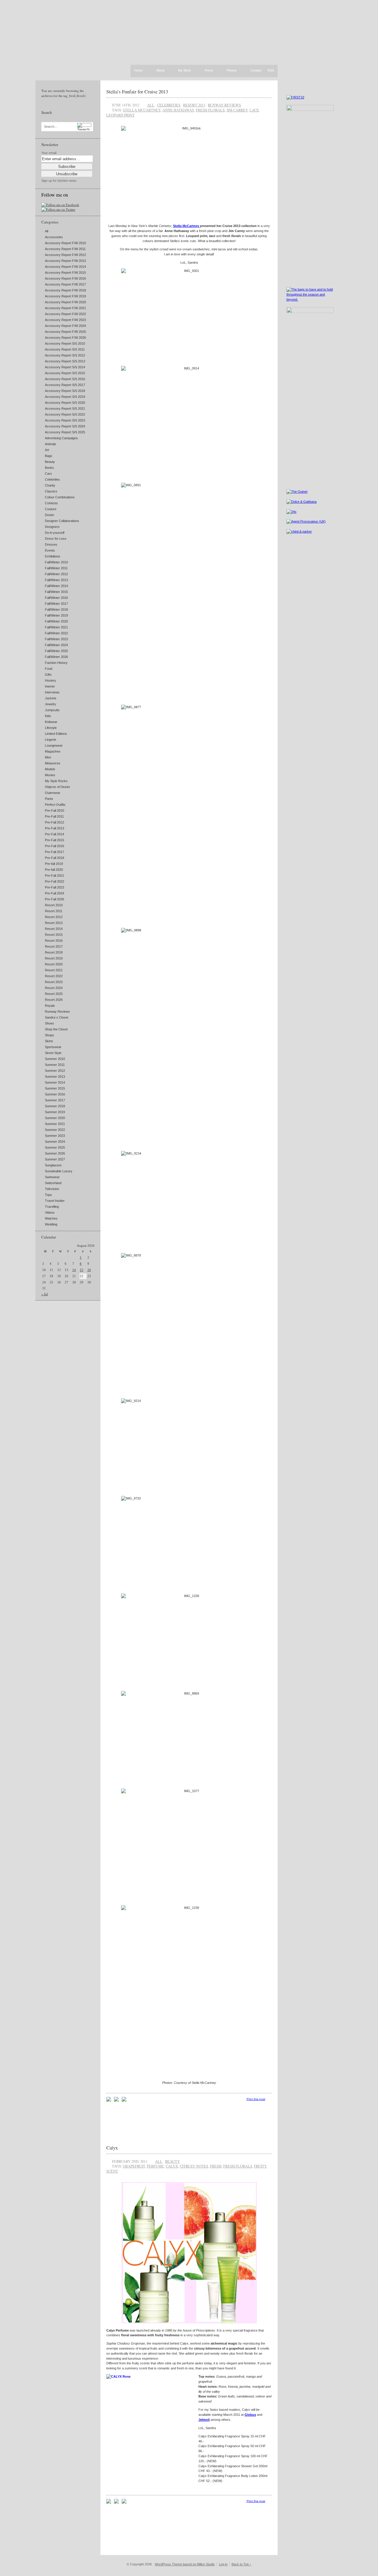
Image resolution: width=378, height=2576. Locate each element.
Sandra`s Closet (57, 1017)
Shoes (49, 1023)
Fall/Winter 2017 (56, 604)
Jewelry (50, 704)
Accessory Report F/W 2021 (65, 308)
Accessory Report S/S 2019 (65, 397)
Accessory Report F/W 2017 (65, 284)
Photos (232, 71)
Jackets (51, 698)
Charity (50, 485)
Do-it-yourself (55, 533)
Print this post (256, 2099)
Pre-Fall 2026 (54, 899)
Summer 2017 (55, 1100)
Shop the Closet (56, 1029)
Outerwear (53, 793)
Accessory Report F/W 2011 (65, 249)
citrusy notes (194, 2166)
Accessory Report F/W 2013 (65, 261)
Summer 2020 (55, 1118)
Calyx (112, 2148)
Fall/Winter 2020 (56, 621)
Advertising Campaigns (61, 438)
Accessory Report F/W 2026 (65, 338)
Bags (49, 456)
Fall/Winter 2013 (56, 580)
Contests (51, 503)
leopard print (120, 115)
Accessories (54, 237)
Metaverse (53, 763)
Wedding (51, 1224)
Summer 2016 (55, 1094)
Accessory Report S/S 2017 (65, 385)
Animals (50, 444)
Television (52, 1189)
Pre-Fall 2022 (54, 881)
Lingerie (50, 740)
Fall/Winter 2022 (56, 633)
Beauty (50, 462)
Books (49, 468)
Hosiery (50, 680)
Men (48, 757)
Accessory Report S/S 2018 (65, 391)
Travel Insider (55, 1201)
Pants (49, 799)
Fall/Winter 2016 (56, 598)
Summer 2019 (55, 1112)
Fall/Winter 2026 (56, 657)
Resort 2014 (54, 929)
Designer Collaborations (62, 521)
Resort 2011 (54, 911)
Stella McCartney (142, 110)
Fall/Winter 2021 (56, 627)
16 (89, 1270)
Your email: (49, 153)
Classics (51, 491)
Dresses (51, 544)
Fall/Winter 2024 (56, 645)
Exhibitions (53, 556)
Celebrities (52, 479)
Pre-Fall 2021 (54, 876)
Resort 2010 (54, 905)
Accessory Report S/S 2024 (65, 426)
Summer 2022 (55, 1130)
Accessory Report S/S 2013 (65, 361)
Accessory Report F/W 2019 (65, 296)
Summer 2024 (55, 1142)
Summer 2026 (55, 1153)
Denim (49, 515)
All (47, 231)
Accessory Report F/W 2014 (65, 267)
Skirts (49, 1041)
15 (82, 1270)
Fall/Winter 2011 (56, 568)
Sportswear (53, 1047)
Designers (52, 527)
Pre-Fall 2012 (54, 822)
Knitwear (51, 722)
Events (50, 550)
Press (209, 71)
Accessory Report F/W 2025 (65, 332)
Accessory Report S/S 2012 (65, 355)
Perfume (155, 2166)
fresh (216, 2166)
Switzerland (53, 1183)
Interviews (52, 692)
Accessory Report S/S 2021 (65, 408)
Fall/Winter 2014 (56, 586)
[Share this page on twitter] (124, 2100)
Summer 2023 (55, 1136)
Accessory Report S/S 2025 (65, 432)
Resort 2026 (54, 1000)
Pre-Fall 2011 (54, 816)
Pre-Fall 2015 (54, 840)
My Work (185, 71)
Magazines (53, 751)
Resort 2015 (54, 935)
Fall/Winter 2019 (56, 615)
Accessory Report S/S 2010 (65, 343)
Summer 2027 (55, 1159)
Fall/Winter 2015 (56, 592)
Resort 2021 (54, 970)
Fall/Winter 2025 (56, 651)
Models (50, 769)
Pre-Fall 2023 (54, 887)
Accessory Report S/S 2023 (65, 420)
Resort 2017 (54, 946)
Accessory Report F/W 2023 (65, 320)
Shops (49, 1035)
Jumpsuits (52, 710)
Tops (48, 1195)
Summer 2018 (55, 1106)
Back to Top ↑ (241, 2564)
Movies (50, 775)
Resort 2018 (54, 952)
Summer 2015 (55, 1088)
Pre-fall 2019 (54, 864)
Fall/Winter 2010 (56, 562)
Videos (50, 1212)
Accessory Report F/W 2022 (65, 314)
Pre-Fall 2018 (54, 858)
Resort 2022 (54, 976)
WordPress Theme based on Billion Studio (185, 2564)
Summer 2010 (55, 1059)
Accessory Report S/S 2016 (65, 379)
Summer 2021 (55, 1124)
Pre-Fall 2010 (54, 810)
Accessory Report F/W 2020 (65, 302)
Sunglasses (53, 1165)
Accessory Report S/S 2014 (65, 367)
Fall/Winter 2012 (56, 574)
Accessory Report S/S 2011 (65, 349)
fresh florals (210, 110)
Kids (48, 716)
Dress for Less (56, 539)
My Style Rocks (56, 781)
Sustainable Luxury (59, 1171)
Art (47, 450)
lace (254, 110)
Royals (50, 1006)
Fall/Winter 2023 (56, 639)
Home (138, 70)
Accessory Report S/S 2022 (65, 414)
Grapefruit (134, 2166)
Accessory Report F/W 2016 (65, 278)
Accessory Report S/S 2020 (65, 403)
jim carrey (237, 110)
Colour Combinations (60, 497)
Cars (48, 474)
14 (74, 1270)
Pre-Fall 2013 (54, 828)
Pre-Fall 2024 (54, 893)
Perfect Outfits (55, 805)
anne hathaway (178, 110)
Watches (51, 1218)
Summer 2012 (55, 1071)
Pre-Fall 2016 (54, 846)
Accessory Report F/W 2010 (65, 243)
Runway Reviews (57, 1011)
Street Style (53, 1053)
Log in (223, 2564)
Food (49, 669)
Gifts (48, 675)
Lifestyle (51, 728)
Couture (51, 509)
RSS (271, 70)
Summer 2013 (55, 1077)
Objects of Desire (57, 787)
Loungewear (54, 745)
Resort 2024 (54, 988)
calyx (172, 2166)
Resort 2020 (54, 964)
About (160, 71)
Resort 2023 (54, 982)
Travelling (52, 1207)
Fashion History (56, 663)
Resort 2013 (54, 923)
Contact (256, 71)
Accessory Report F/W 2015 (65, 273)
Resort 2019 (54, 958)
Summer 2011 (55, 1065)
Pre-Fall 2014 (54, 834)
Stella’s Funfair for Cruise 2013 (137, 91)
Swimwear (52, 1177)
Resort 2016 (54, 941)
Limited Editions (56, 734)
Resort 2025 (54, 994)
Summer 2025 (55, 1147)
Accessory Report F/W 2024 (65, 326)
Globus (250, 2415)
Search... (50, 127)
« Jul (45, 1294)
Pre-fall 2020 (54, 870)
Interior (50, 686)
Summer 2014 (55, 1082)
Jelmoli (204, 2420)
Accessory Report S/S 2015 (65, 373)
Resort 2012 (54, 917)
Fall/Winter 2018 (56, 609)
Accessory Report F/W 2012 (65, 255)
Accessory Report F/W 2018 (65, 290)
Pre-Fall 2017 (54, 852)
